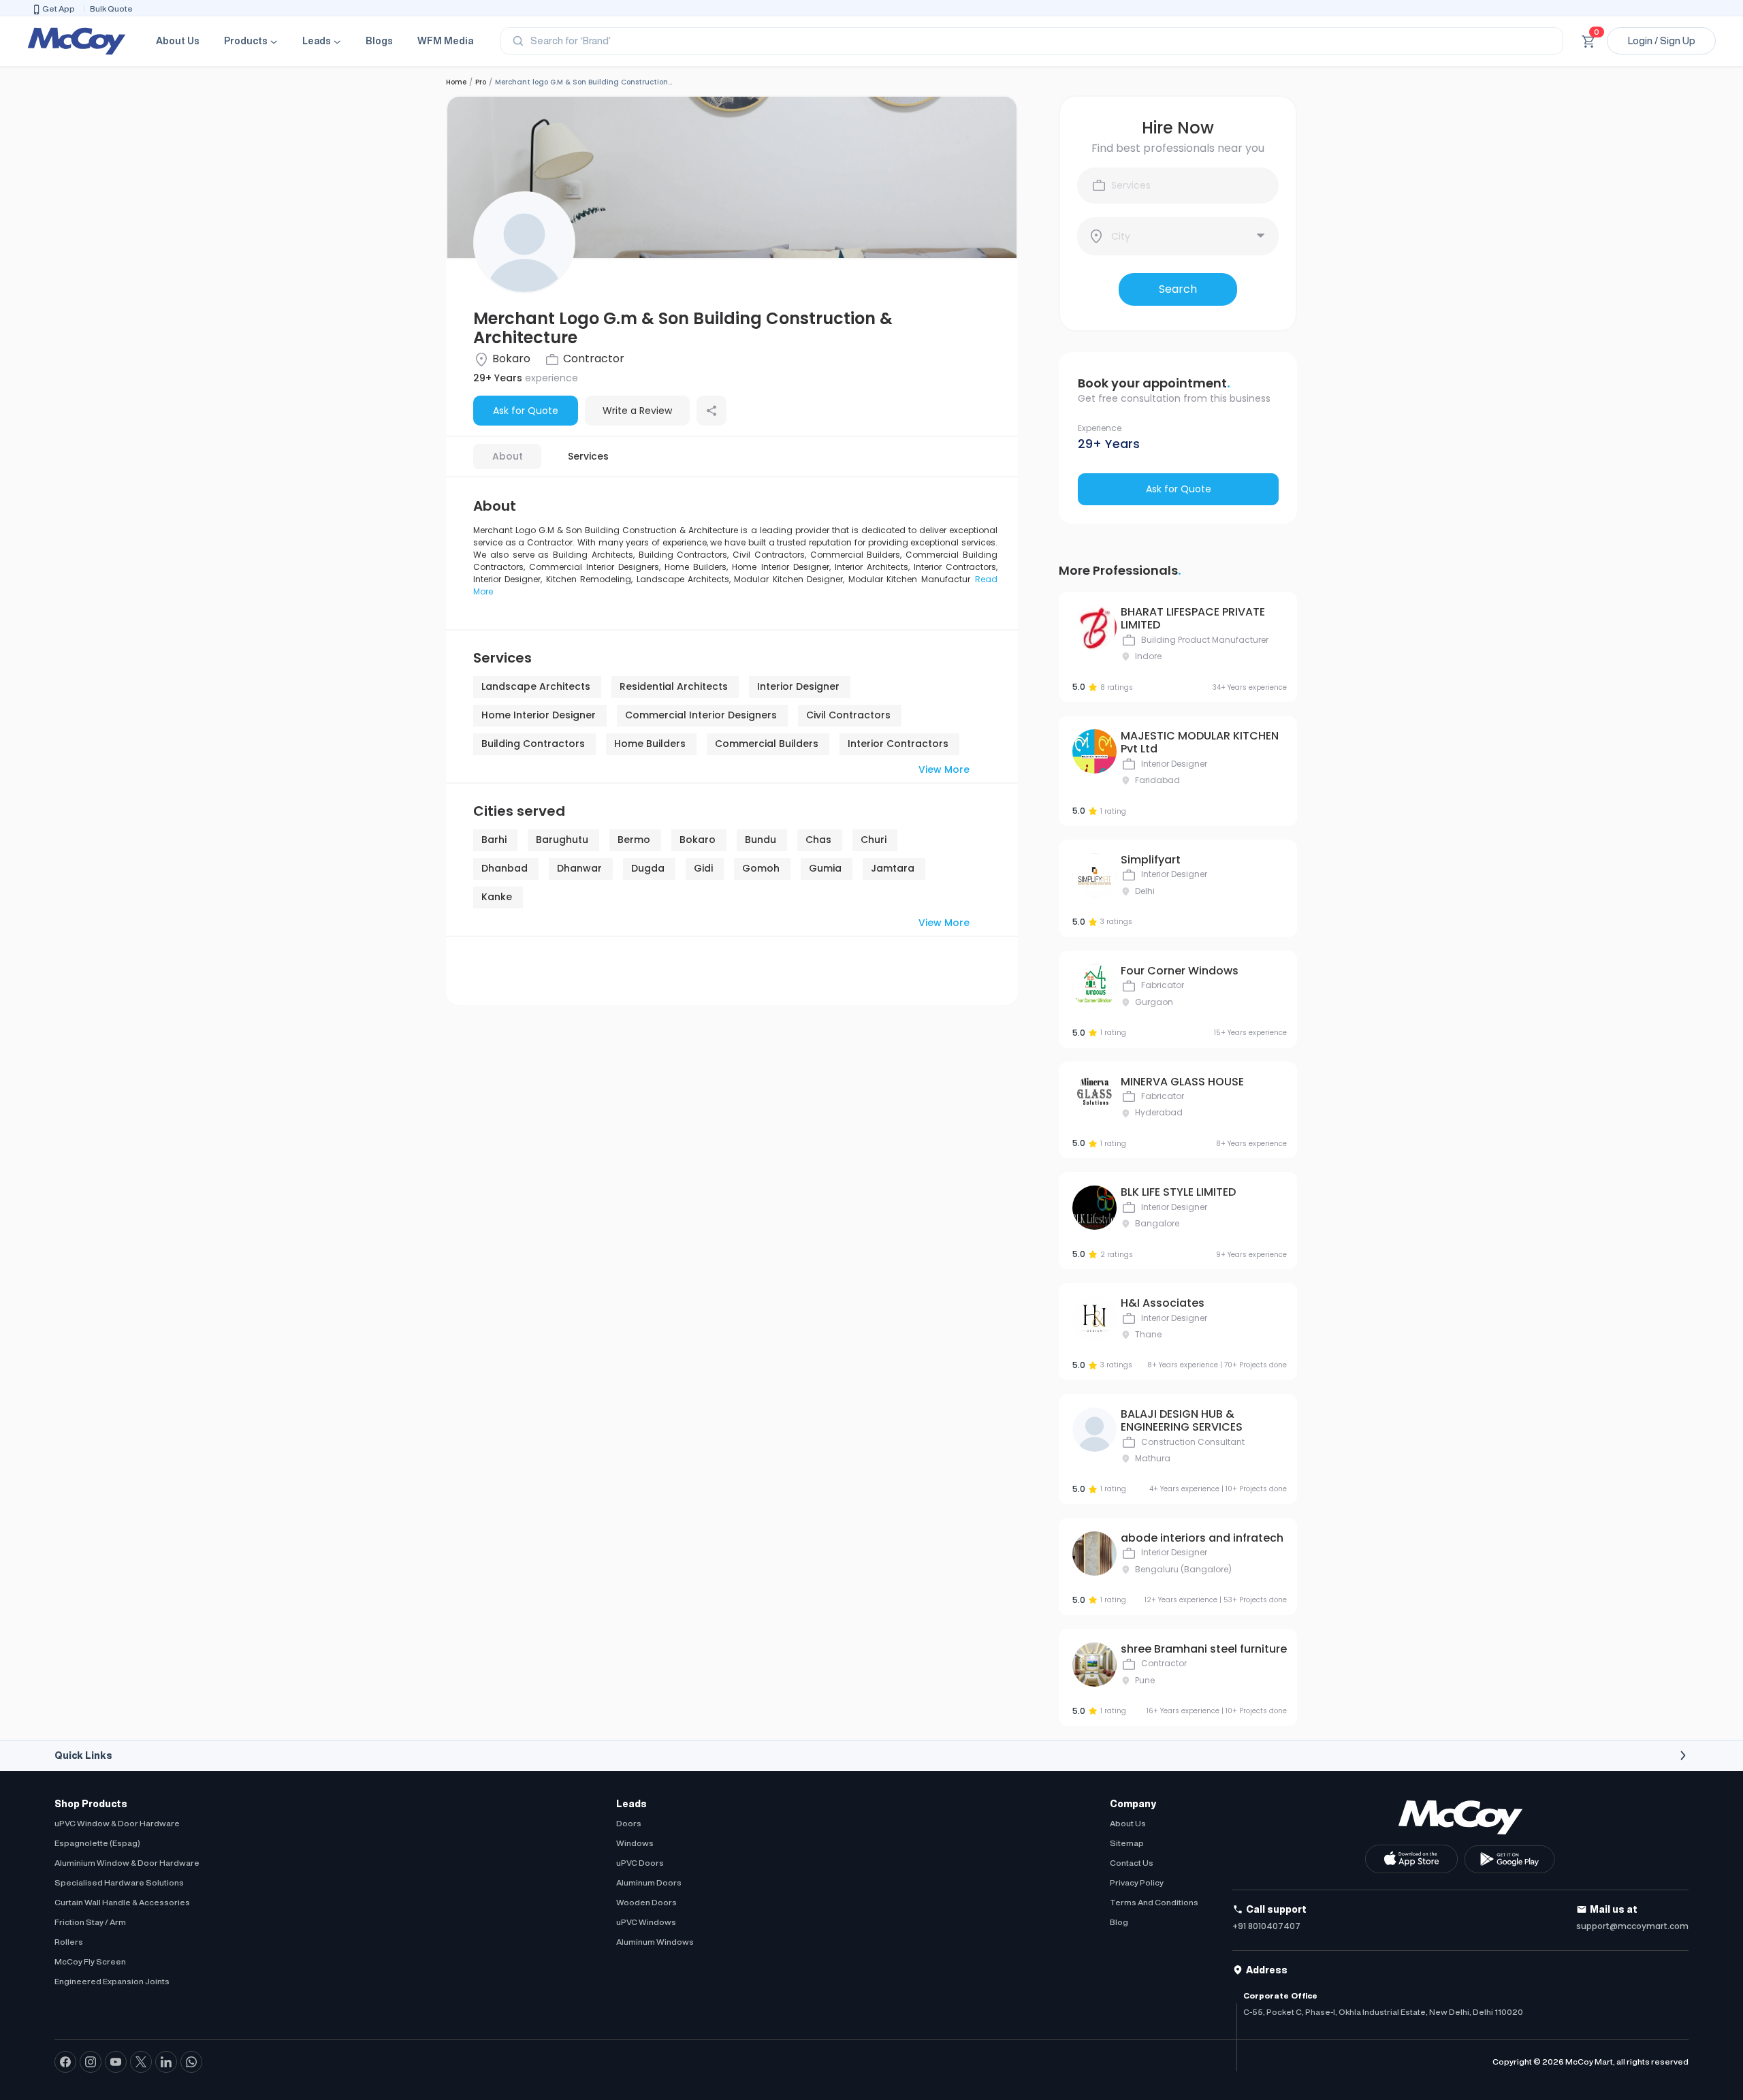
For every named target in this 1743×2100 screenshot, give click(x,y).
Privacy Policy (1137, 1882)
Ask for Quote (526, 411)
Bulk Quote (111, 9)
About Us (178, 41)
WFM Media (445, 41)
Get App (59, 9)
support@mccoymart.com (1632, 1926)
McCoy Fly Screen (90, 1961)
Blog (1119, 1922)
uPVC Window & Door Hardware (117, 1823)
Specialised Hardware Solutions (119, 1882)
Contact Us (1132, 1863)
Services (588, 456)
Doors (629, 1823)
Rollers (69, 1942)
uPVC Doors (640, 1863)
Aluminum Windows (655, 1942)
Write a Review (637, 411)
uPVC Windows (646, 1922)
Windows (635, 1843)
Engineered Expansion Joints (112, 1981)
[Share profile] (711, 411)
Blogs (379, 41)
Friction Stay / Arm (90, 1922)
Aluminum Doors (649, 1882)
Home (456, 82)
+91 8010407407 (1266, 1926)
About (508, 456)
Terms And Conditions (1154, 1902)
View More (944, 769)
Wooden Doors (646, 1902)
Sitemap (1127, 1843)
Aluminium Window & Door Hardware (127, 1863)
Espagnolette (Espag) (97, 1843)
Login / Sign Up (1662, 41)
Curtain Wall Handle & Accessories (122, 1902)
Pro (481, 82)
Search (1178, 289)
